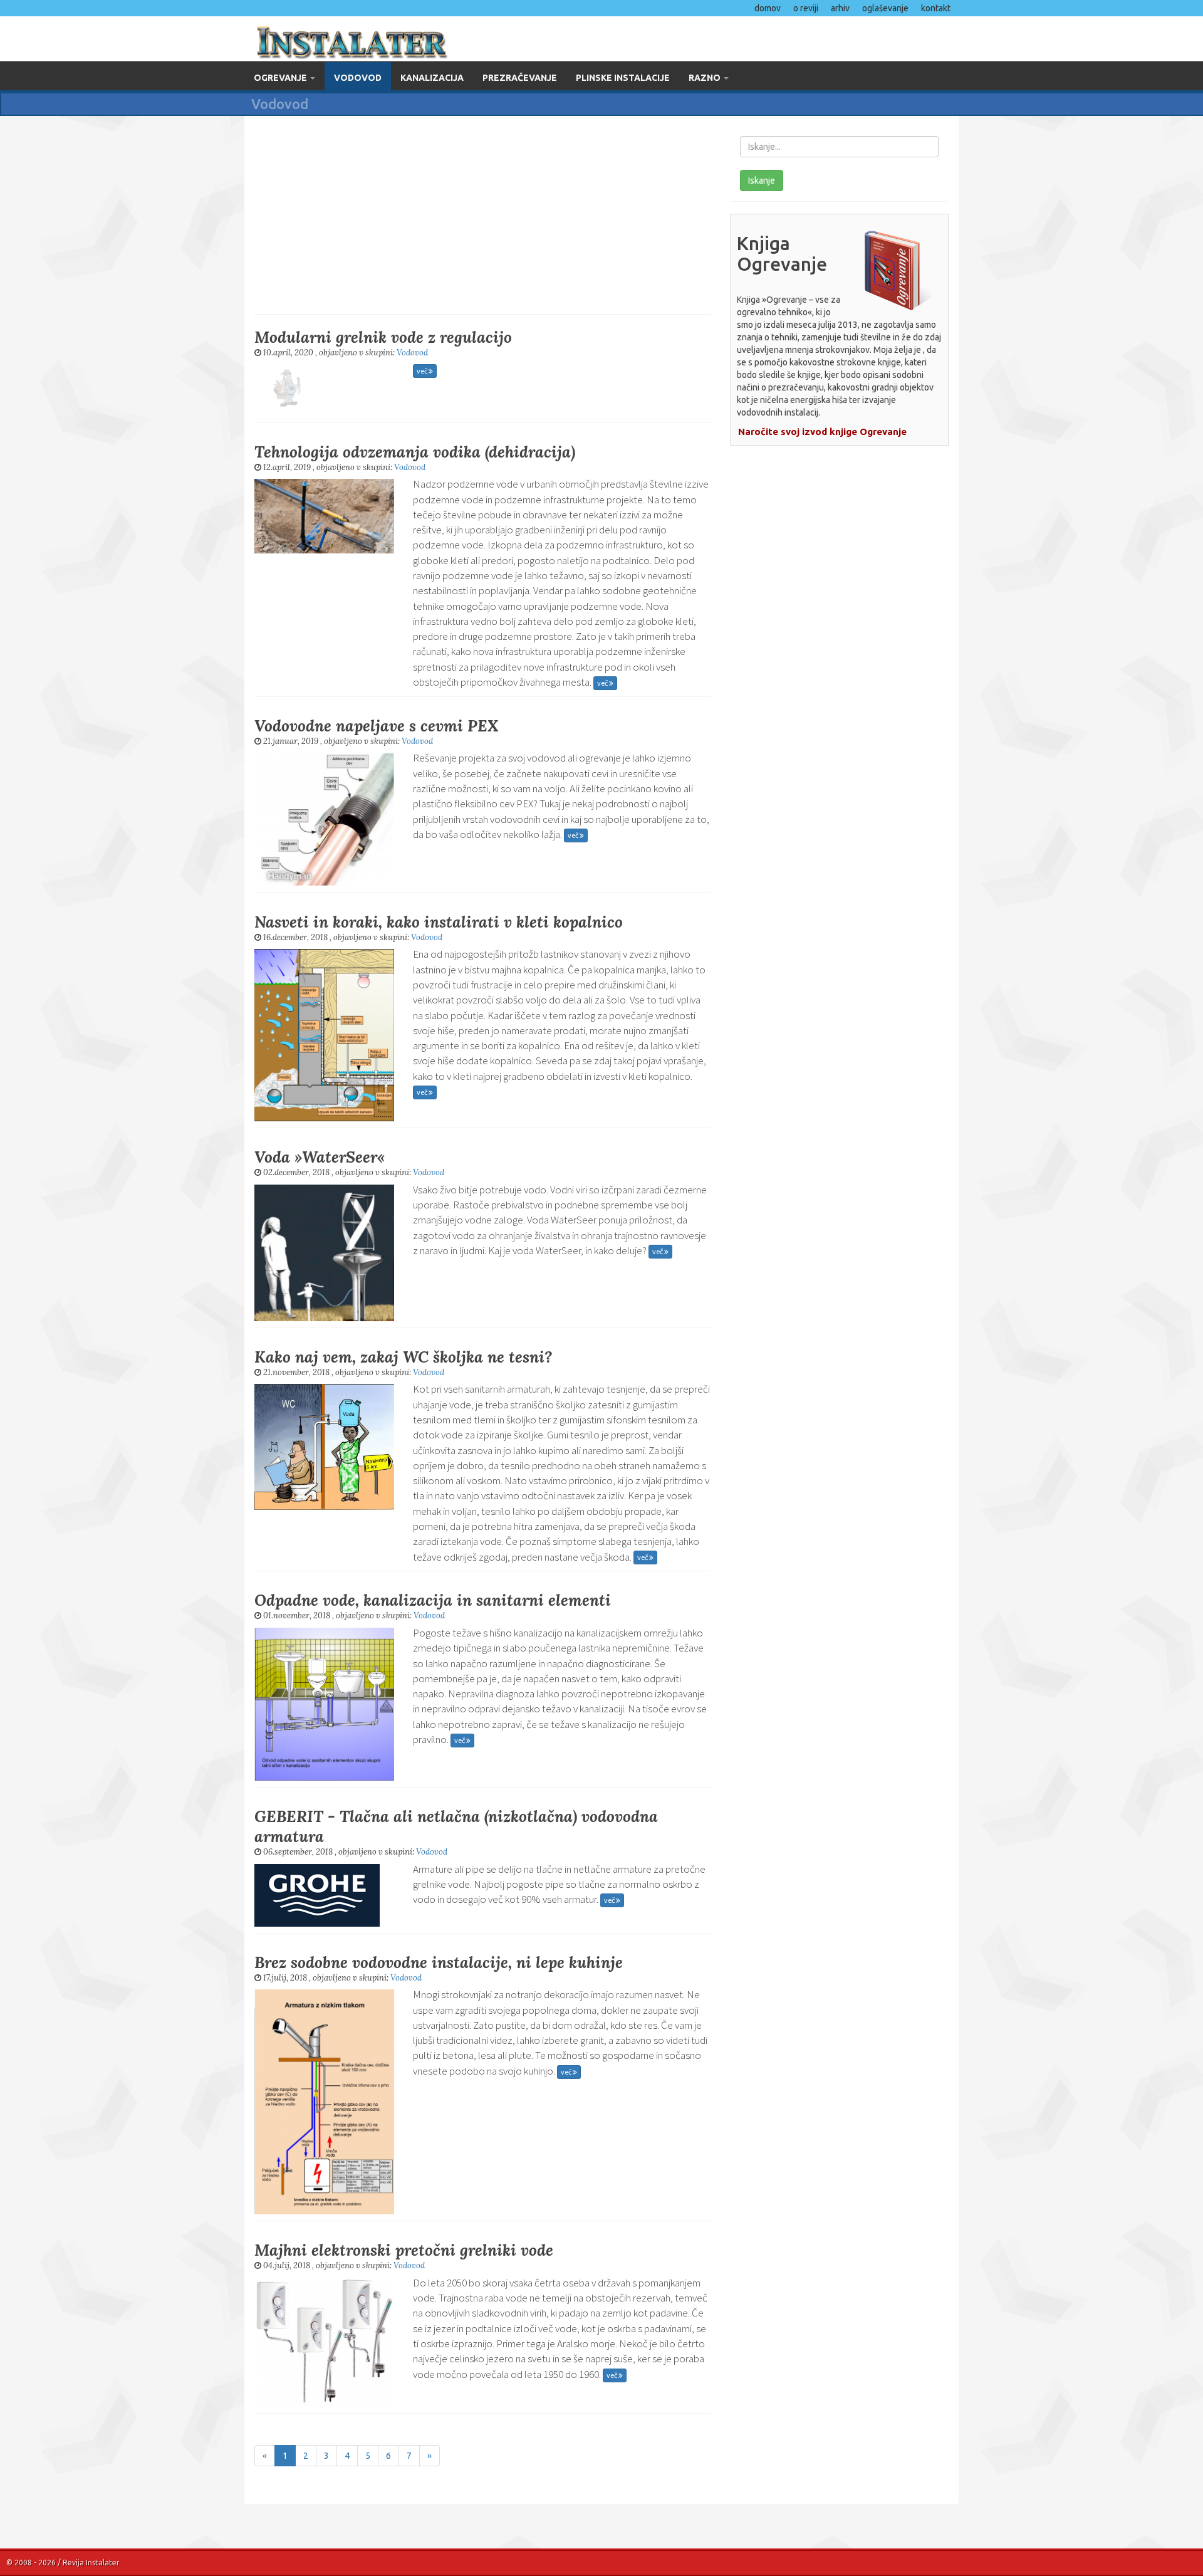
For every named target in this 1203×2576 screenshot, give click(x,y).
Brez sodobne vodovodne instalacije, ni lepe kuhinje (439, 1962)
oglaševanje (885, 8)
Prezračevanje (520, 78)
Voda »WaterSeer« (320, 1157)
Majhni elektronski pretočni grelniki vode (404, 2250)
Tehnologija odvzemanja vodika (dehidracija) (415, 452)
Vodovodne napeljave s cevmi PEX (377, 726)
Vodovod (358, 78)
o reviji (806, 8)
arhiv (840, 8)
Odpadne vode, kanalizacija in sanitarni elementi (433, 1600)
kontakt (936, 8)
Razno (706, 78)
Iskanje (762, 181)
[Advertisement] (483, 214)
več (423, 371)
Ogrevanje (281, 78)
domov (768, 8)
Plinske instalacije (623, 78)
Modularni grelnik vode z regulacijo (383, 337)
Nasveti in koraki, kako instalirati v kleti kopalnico (439, 922)
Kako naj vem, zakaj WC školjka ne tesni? (403, 1357)
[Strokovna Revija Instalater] (418, 39)
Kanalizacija (432, 78)
